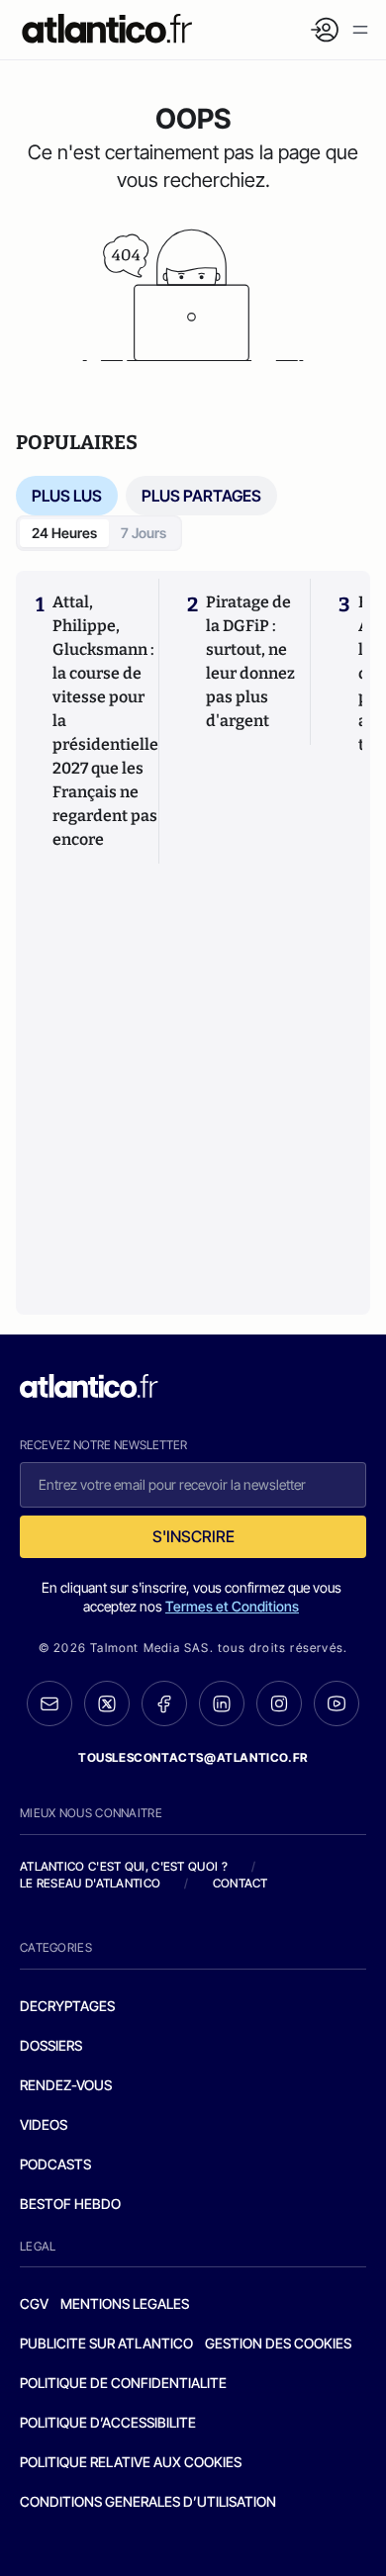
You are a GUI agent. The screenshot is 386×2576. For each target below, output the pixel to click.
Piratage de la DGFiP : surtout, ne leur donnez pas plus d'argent (250, 661)
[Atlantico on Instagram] (279, 1703)
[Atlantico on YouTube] (337, 1703)
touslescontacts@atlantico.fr (193, 1757)
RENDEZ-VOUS (66, 2085)
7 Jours (144, 533)
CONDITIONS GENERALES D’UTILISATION (148, 2501)
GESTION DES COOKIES (278, 2343)
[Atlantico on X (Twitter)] (107, 1704)
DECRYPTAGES (67, 2006)
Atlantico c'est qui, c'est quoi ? (124, 1866)
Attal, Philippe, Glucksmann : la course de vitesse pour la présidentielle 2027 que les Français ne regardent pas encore (105, 721)
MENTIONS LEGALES (125, 2303)
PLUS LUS (67, 496)
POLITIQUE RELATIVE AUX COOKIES (131, 2462)
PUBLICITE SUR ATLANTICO (106, 2343)
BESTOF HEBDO (70, 2204)
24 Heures (64, 533)
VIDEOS (44, 2124)
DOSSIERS (51, 2045)
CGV (34, 2303)
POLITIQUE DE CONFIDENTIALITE (123, 2383)
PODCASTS (55, 2164)
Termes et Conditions (232, 1606)
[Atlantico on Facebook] (164, 1704)
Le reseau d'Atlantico (90, 1883)
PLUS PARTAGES (201, 496)
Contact (241, 1883)
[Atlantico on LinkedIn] (222, 1704)
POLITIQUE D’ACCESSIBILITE (108, 2422)
